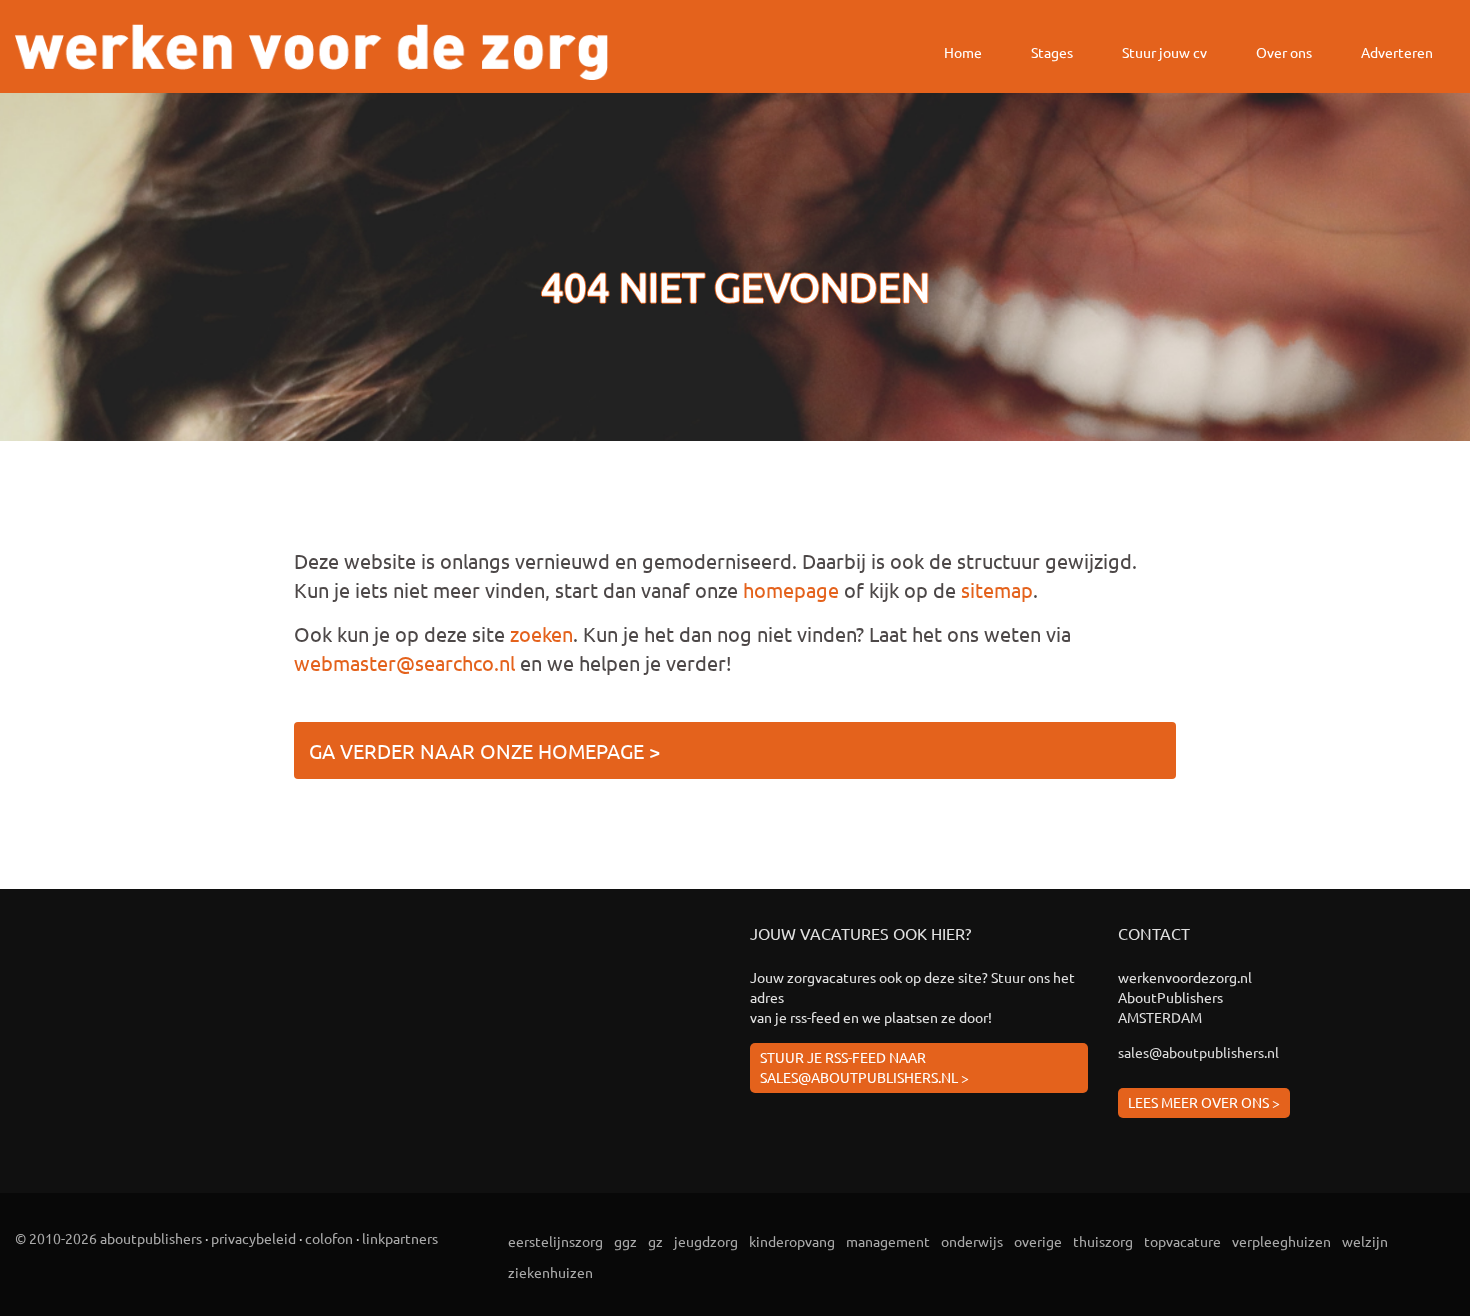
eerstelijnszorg (555, 1241)
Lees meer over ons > (1204, 1102)
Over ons (1284, 52)
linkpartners (400, 1238)
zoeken (541, 633)
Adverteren (1397, 52)
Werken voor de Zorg (311, 51)
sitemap (997, 589)
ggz (625, 1241)
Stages (1052, 52)
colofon (329, 1238)
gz (655, 1241)
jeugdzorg (706, 1241)
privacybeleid (253, 1238)
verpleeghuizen (1281, 1241)
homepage (791, 589)
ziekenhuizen (550, 1272)
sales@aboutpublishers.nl (1198, 1052)
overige (1038, 1241)
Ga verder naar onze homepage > (484, 750)
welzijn (1365, 1241)
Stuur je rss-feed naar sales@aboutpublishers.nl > (864, 1067)
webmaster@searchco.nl (404, 662)
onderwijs (972, 1241)
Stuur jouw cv (1164, 52)
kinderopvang (792, 1241)
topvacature (1182, 1241)
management (888, 1241)
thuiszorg (1103, 1241)
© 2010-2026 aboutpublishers (108, 1238)
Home (963, 52)
